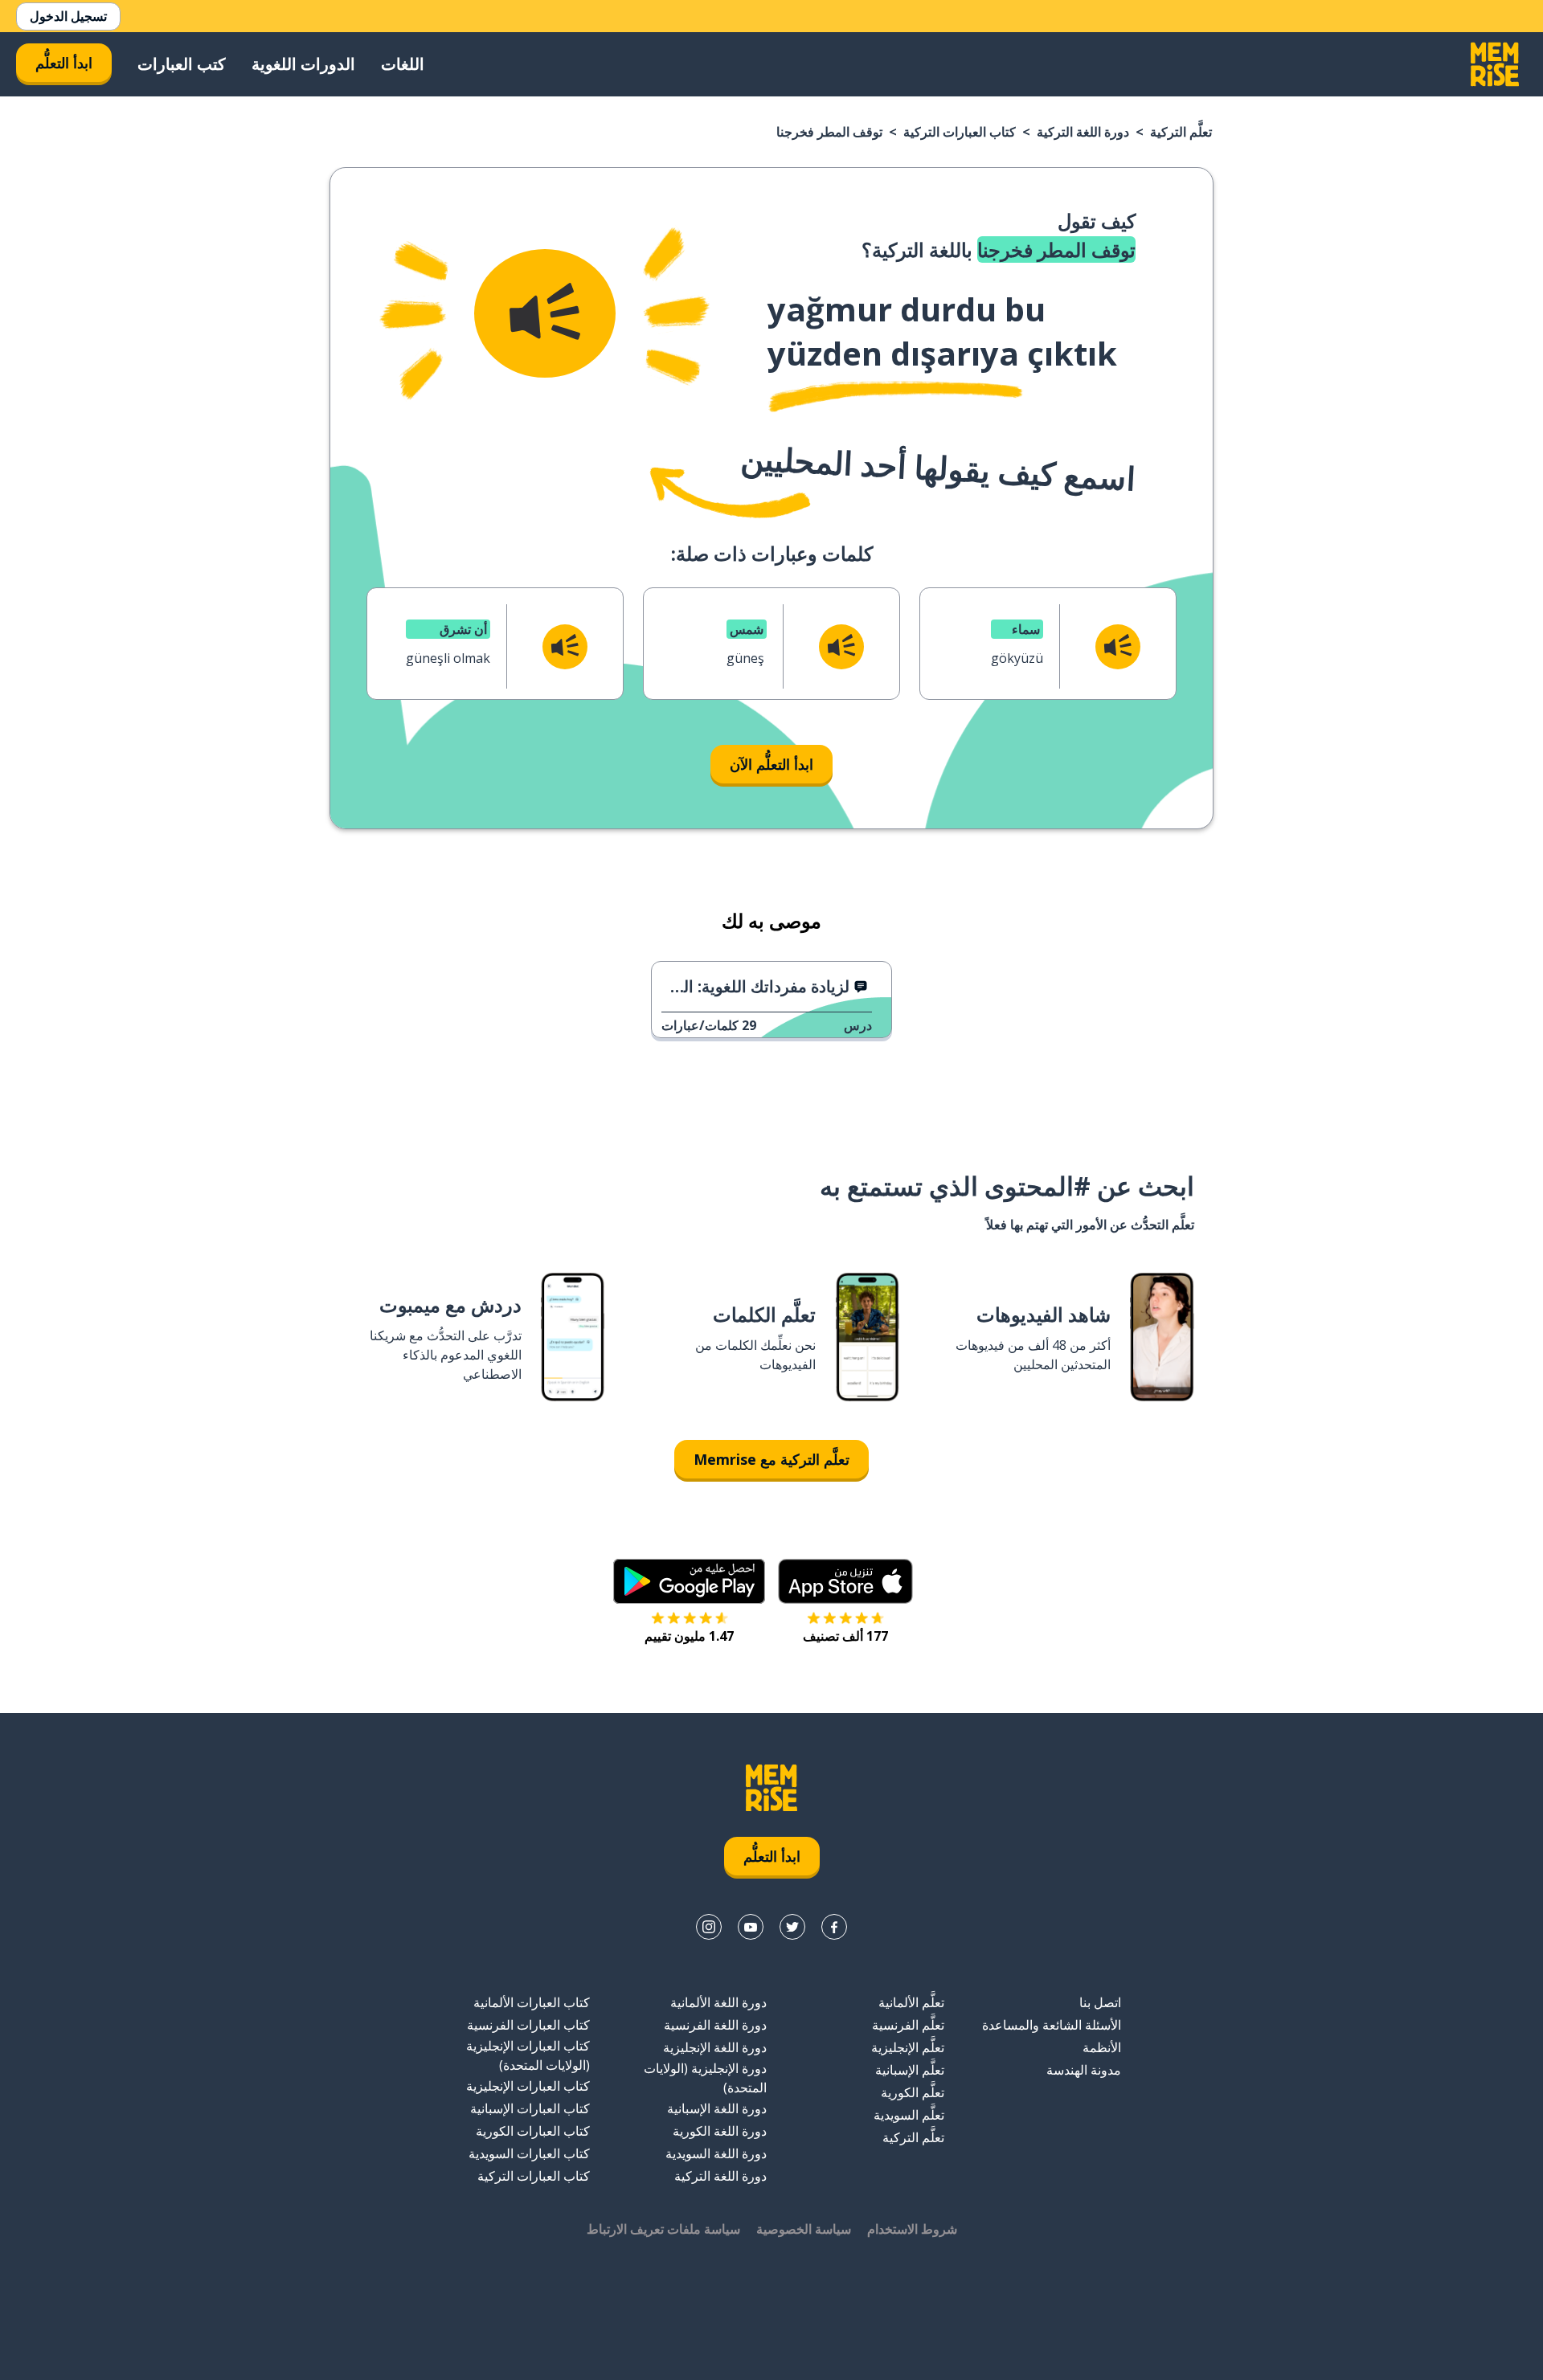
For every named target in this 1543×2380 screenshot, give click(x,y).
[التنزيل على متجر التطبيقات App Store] (845, 1581)
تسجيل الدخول (68, 16)
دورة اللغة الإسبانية (717, 2108)
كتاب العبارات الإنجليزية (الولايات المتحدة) (528, 2055)
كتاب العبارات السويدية (529, 2153)
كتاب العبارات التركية (960, 132)
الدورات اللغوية (303, 64)
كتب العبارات (182, 64)
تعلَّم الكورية (913, 2092)
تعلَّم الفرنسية (908, 2025)
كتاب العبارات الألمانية (532, 2002)
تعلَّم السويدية (909, 2115)
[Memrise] (1495, 64)
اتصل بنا (1100, 2002)
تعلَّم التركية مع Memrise (771, 1459)
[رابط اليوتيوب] (751, 1927)
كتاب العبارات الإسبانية (530, 2108)
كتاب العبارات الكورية (533, 2131)
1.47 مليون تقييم (689, 1636)
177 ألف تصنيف (845, 1636)
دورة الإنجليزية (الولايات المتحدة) (705, 2078)
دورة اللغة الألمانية (718, 2002)
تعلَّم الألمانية (911, 2002)
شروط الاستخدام (912, 2229)
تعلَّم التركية (1181, 132)
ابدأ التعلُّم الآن (771, 764)
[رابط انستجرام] (709, 1927)
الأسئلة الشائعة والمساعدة (1052, 2025)
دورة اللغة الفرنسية (715, 2025)
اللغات (403, 64)
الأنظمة (1102, 2047)
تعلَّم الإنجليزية (908, 2047)
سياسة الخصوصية (804, 2229)
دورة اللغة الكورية (720, 2131)
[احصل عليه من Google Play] (689, 1581)
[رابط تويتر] (792, 1927)
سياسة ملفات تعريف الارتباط (663, 2229)
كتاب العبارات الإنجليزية (528, 2086)
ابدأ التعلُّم (64, 63)
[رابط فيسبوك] (834, 1927)
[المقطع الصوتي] (545, 313)
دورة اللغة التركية (1083, 132)
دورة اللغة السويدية (716, 2153)
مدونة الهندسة (1084, 2070)
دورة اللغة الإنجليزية (715, 2047)
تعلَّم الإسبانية (910, 2070)
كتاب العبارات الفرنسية (528, 2025)
